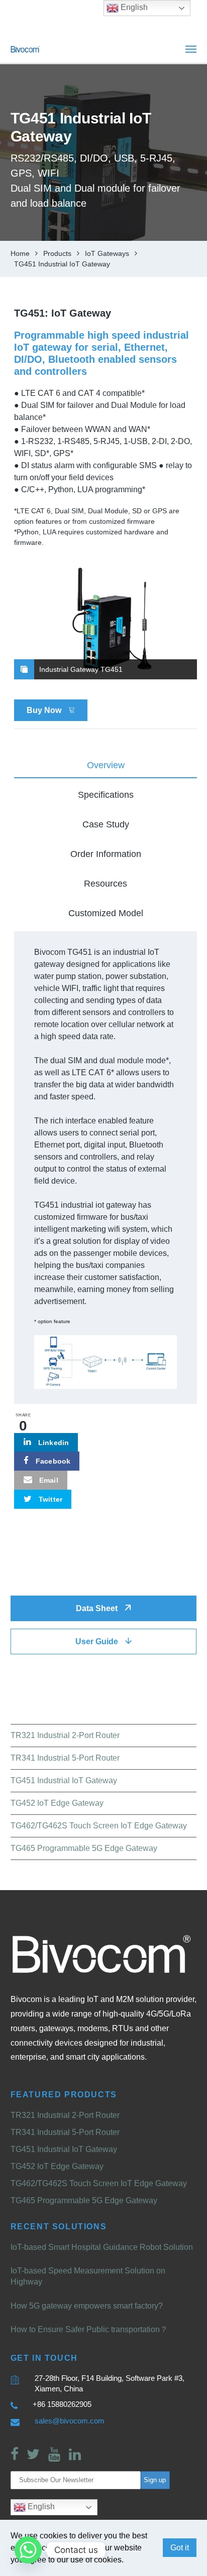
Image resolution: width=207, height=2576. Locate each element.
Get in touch (44, 2358)
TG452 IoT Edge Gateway (57, 1803)
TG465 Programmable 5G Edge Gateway (84, 1848)
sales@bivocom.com (70, 2421)
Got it (180, 2548)
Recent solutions (59, 2227)
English (40, 2507)
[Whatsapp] (28, 2550)
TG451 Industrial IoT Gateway (64, 1780)
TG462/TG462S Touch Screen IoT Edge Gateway (99, 1826)
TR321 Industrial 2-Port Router (65, 1735)
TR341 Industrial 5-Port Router (65, 1758)
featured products (64, 2095)
